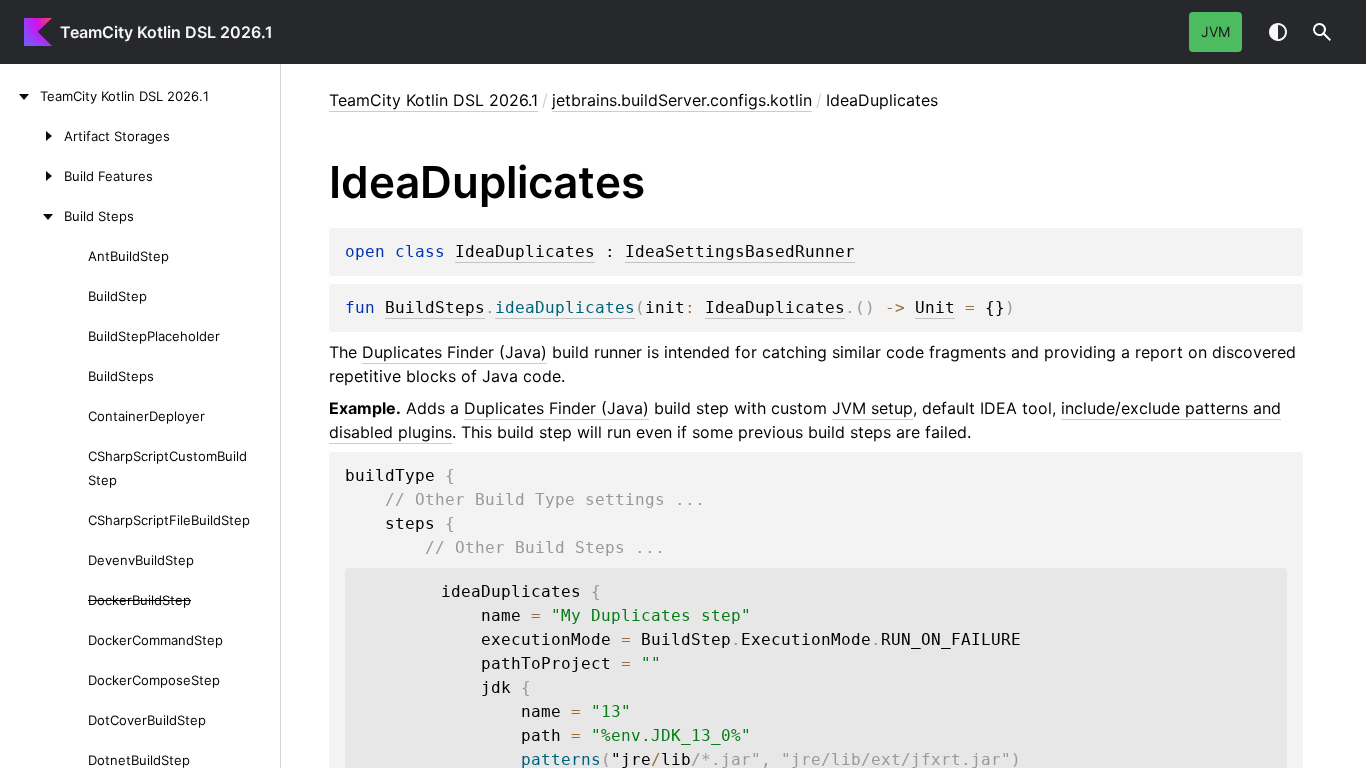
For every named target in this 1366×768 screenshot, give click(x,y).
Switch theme (1278, 32)
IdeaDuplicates (525, 252)
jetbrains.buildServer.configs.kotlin (682, 100)
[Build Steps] (32, 216)
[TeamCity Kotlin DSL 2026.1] (20, 96)
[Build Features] (32, 176)
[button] (1322, 32)
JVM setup (872, 408)
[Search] (1322, 32)
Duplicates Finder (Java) (454, 352)
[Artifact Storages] (32, 136)
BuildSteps (435, 308)
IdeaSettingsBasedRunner (740, 252)
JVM (1215, 31)
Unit (935, 308)
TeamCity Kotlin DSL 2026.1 (166, 32)
